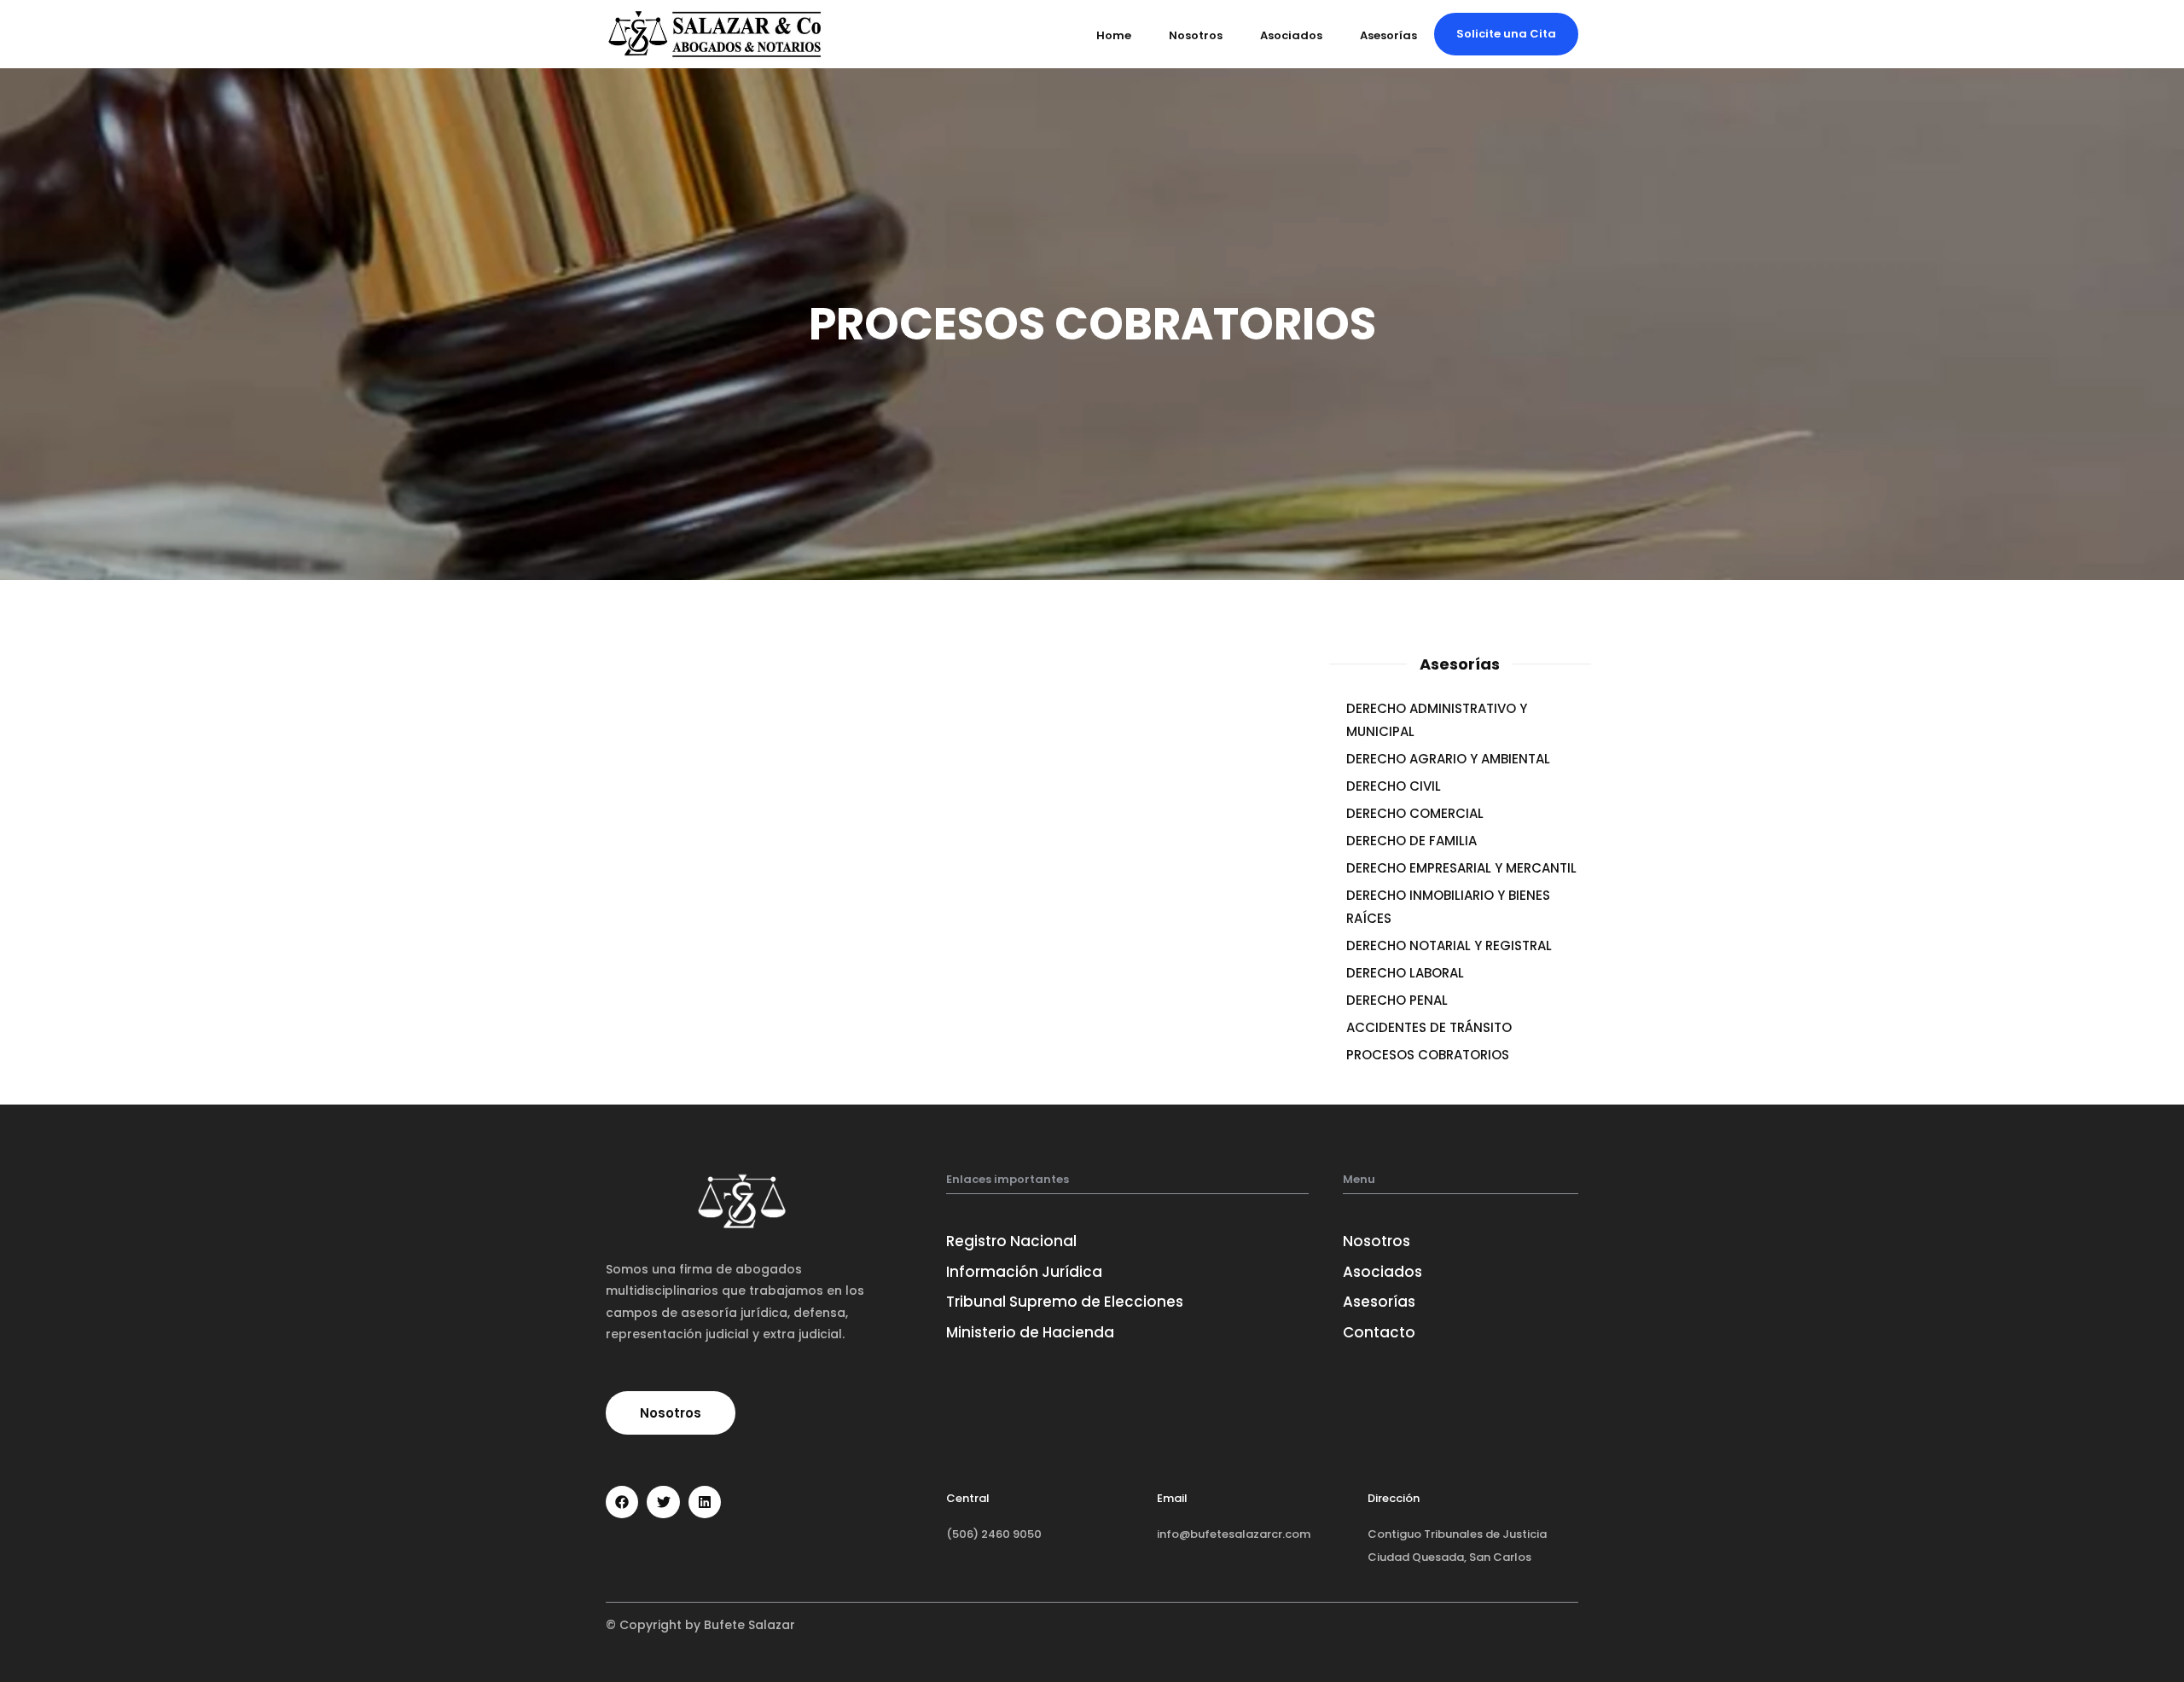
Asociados (1291, 35)
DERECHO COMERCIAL (1415, 813)
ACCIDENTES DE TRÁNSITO (1429, 1027)
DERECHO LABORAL (1405, 973)
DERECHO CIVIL (1394, 786)
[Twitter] (663, 1502)
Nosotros (1196, 35)
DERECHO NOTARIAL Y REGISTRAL (1449, 945)
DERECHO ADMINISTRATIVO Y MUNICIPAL (1437, 720)
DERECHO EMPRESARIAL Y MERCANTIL (1461, 868)
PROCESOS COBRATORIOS (1428, 1055)
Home (1114, 35)
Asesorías (1388, 35)
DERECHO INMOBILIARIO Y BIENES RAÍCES (1448, 907)
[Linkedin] (705, 1502)
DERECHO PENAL (1397, 1000)
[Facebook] (622, 1502)
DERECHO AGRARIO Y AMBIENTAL (1448, 759)
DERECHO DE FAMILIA (1411, 841)
